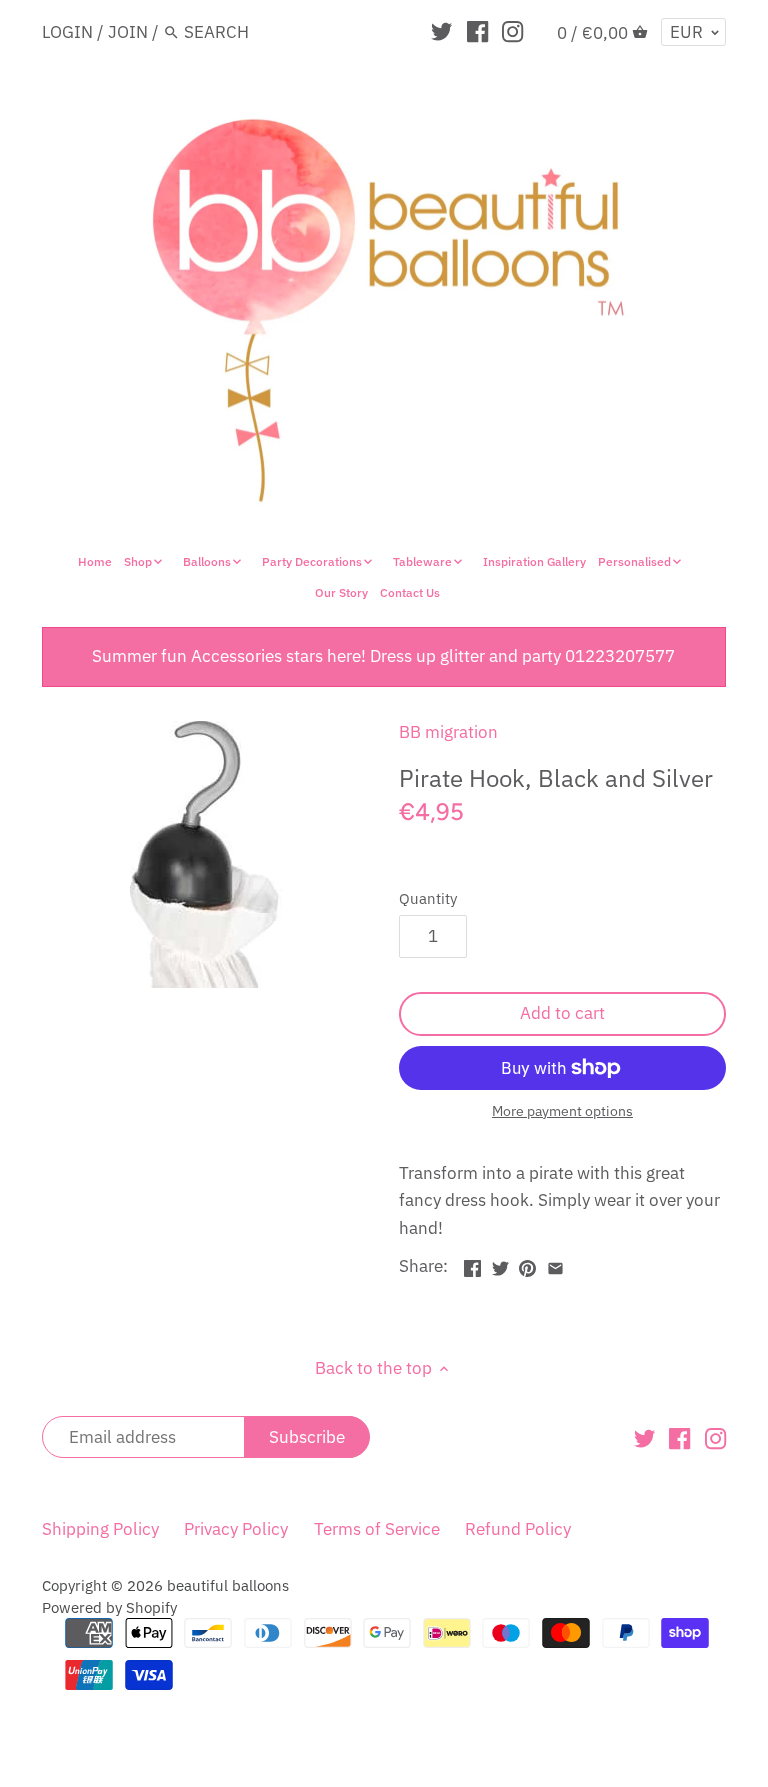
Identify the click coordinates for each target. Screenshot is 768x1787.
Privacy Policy (236, 1529)
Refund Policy (518, 1529)
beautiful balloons (228, 1585)
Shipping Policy (100, 1529)
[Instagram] (512, 31)
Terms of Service (377, 1529)
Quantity (428, 898)
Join (128, 32)
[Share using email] (555, 1264)
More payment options (562, 1111)
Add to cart (562, 1013)
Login (67, 32)
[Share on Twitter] (500, 1264)
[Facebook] (477, 31)
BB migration (448, 732)
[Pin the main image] (527, 1264)
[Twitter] (441, 31)
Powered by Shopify (109, 1607)
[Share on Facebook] (472, 1264)
